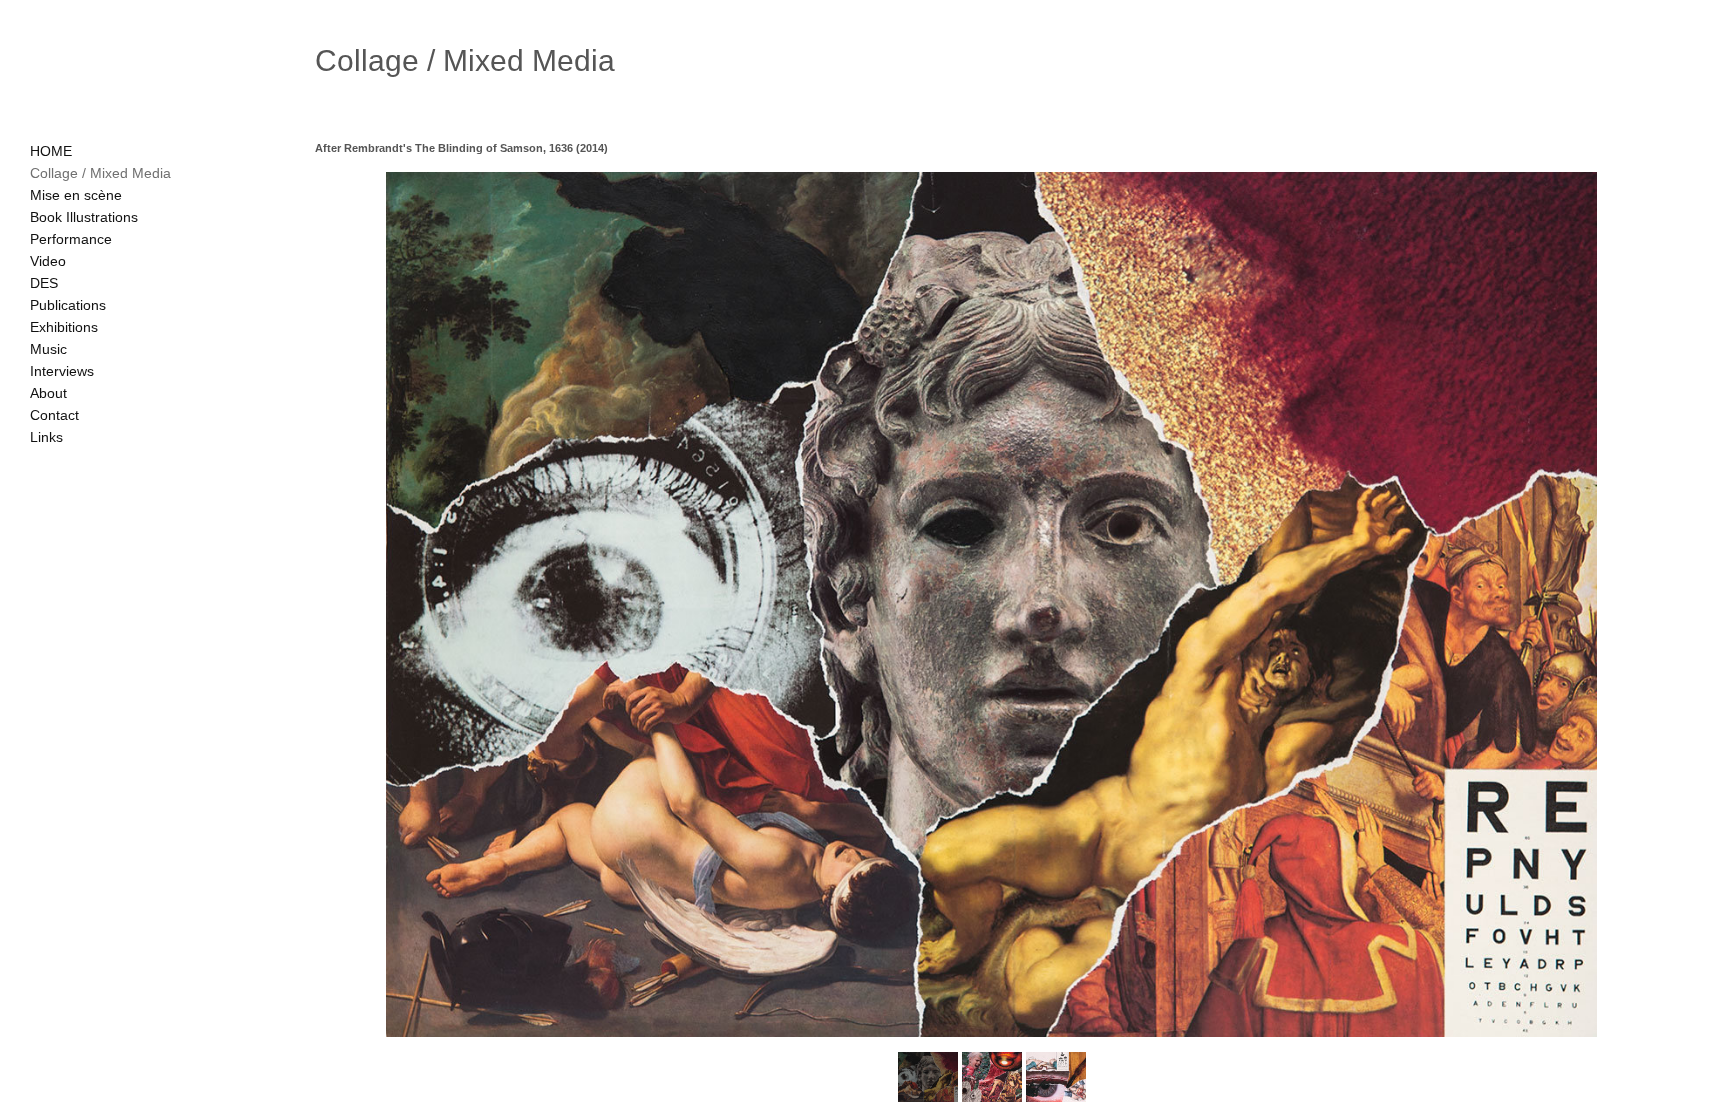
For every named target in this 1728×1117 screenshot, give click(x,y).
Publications (68, 305)
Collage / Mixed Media (100, 173)
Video (48, 261)
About (48, 393)
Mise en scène (76, 195)
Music (48, 349)
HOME (51, 151)
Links (46, 437)
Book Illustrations (84, 217)
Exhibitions (64, 327)
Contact (54, 415)
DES (44, 283)
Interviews (62, 371)
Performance (71, 239)
